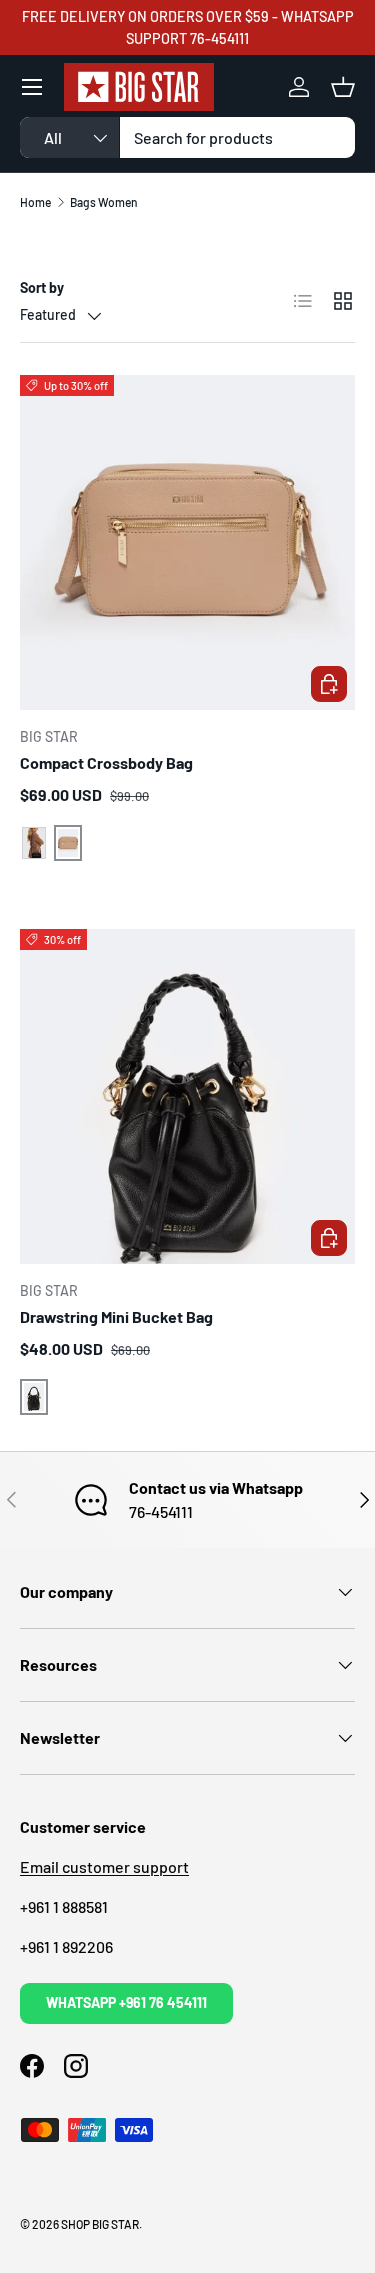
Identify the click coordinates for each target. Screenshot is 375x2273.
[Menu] (32, 87)
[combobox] (187, 137)
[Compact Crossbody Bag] (187, 542)
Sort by (42, 287)
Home (35, 202)
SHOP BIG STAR (100, 2224)
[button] (343, 87)
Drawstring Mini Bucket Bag (116, 1316)
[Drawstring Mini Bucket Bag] (187, 1096)
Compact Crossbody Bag (106, 762)
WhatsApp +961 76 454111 (126, 2002)
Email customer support (104, 1866)
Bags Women (104, 202)
